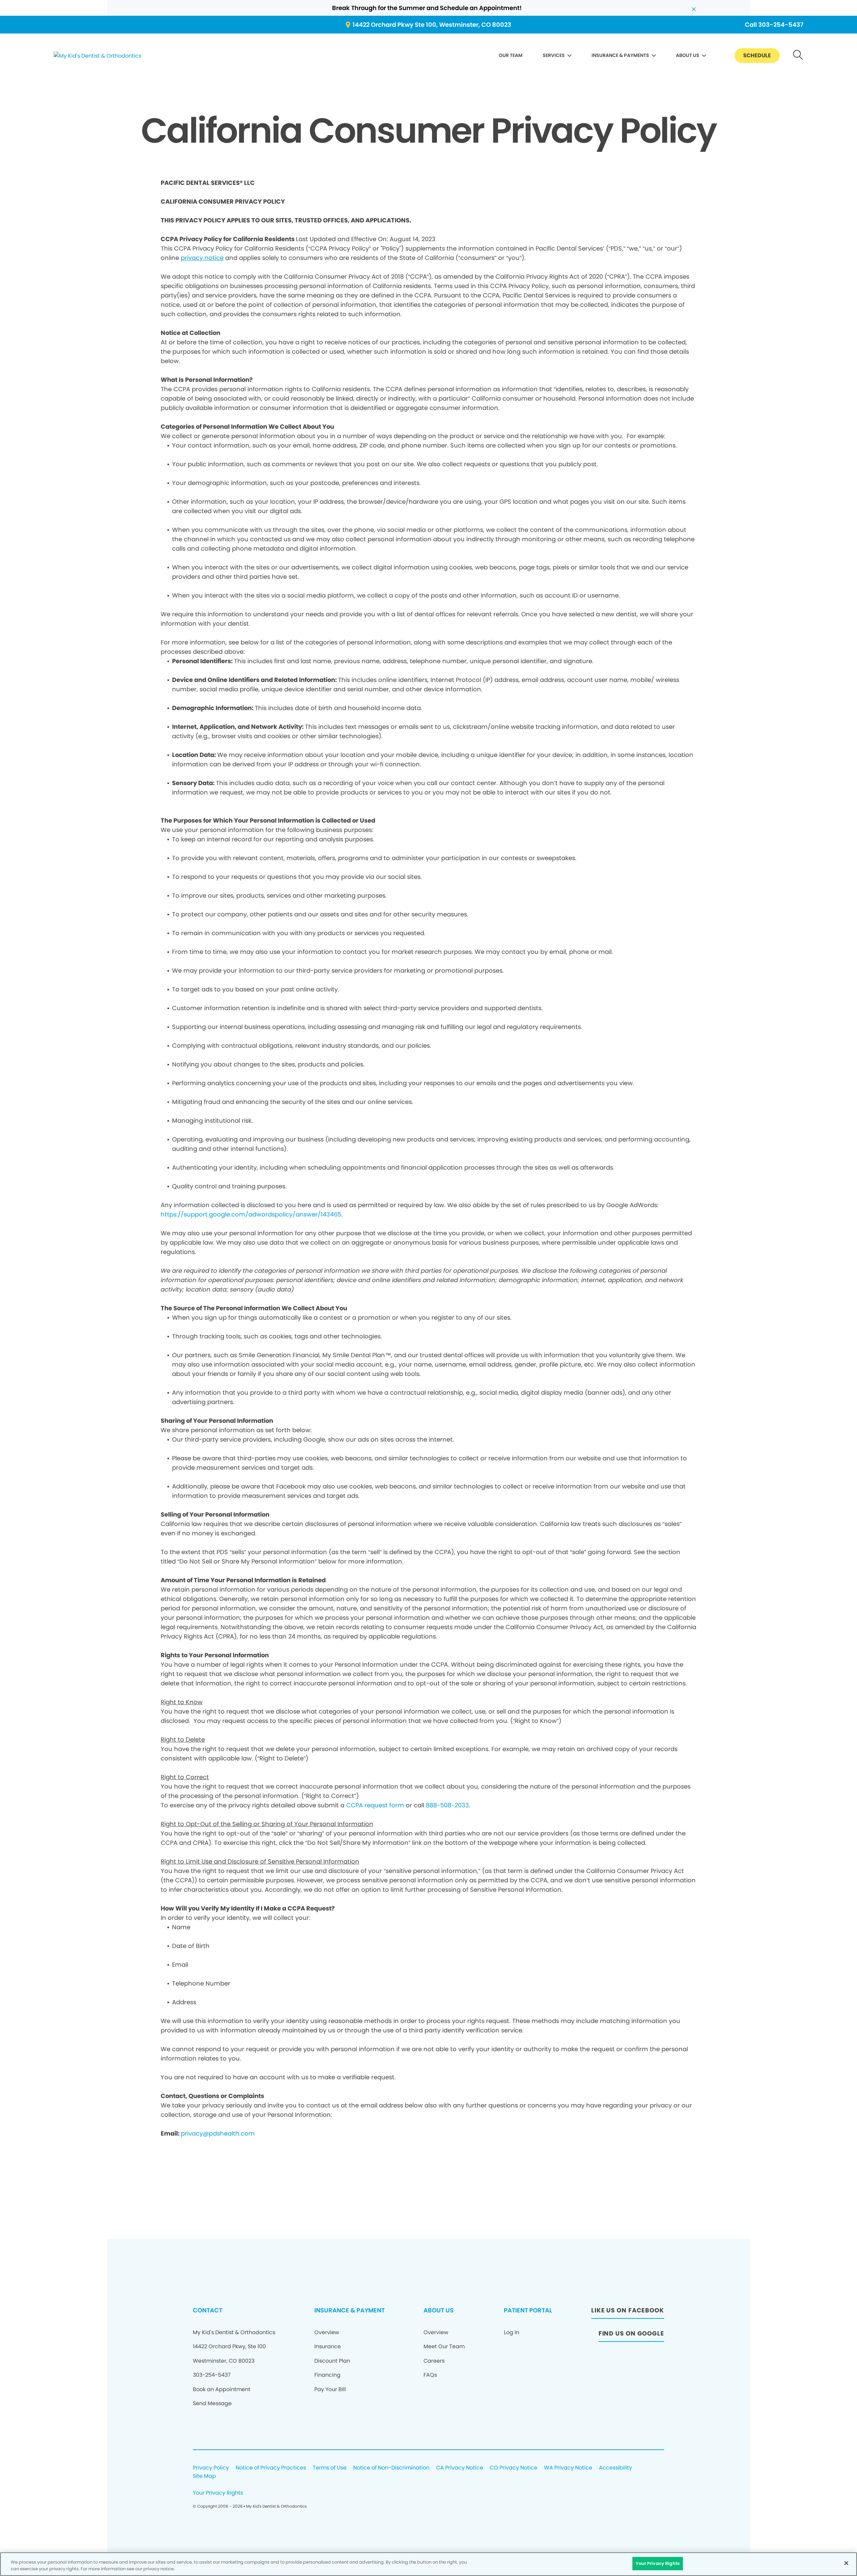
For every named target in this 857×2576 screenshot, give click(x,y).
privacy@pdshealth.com (218, 2133)
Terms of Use (330, 2468)
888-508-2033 (447, 1805)
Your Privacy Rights (218, 2493)
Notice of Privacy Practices (271, 2468)
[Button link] (798, 56)
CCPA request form (375, 1805)
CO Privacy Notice (514, 2468)
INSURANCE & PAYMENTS (620, 55)
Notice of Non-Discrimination (391, 2468)
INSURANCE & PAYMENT (349, 2310)
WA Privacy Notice (568, 2468)
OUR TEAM (511, 55)
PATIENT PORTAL (528, 2310)
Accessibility (615, 2468)
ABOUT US (688, 55)
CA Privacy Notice (460, 2468)
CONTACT (208, 2310)
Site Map (204, 2476)
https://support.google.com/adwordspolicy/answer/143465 (251, 1214)
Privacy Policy (211, 2468)
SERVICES (554, 55)
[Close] (846, 2563)
